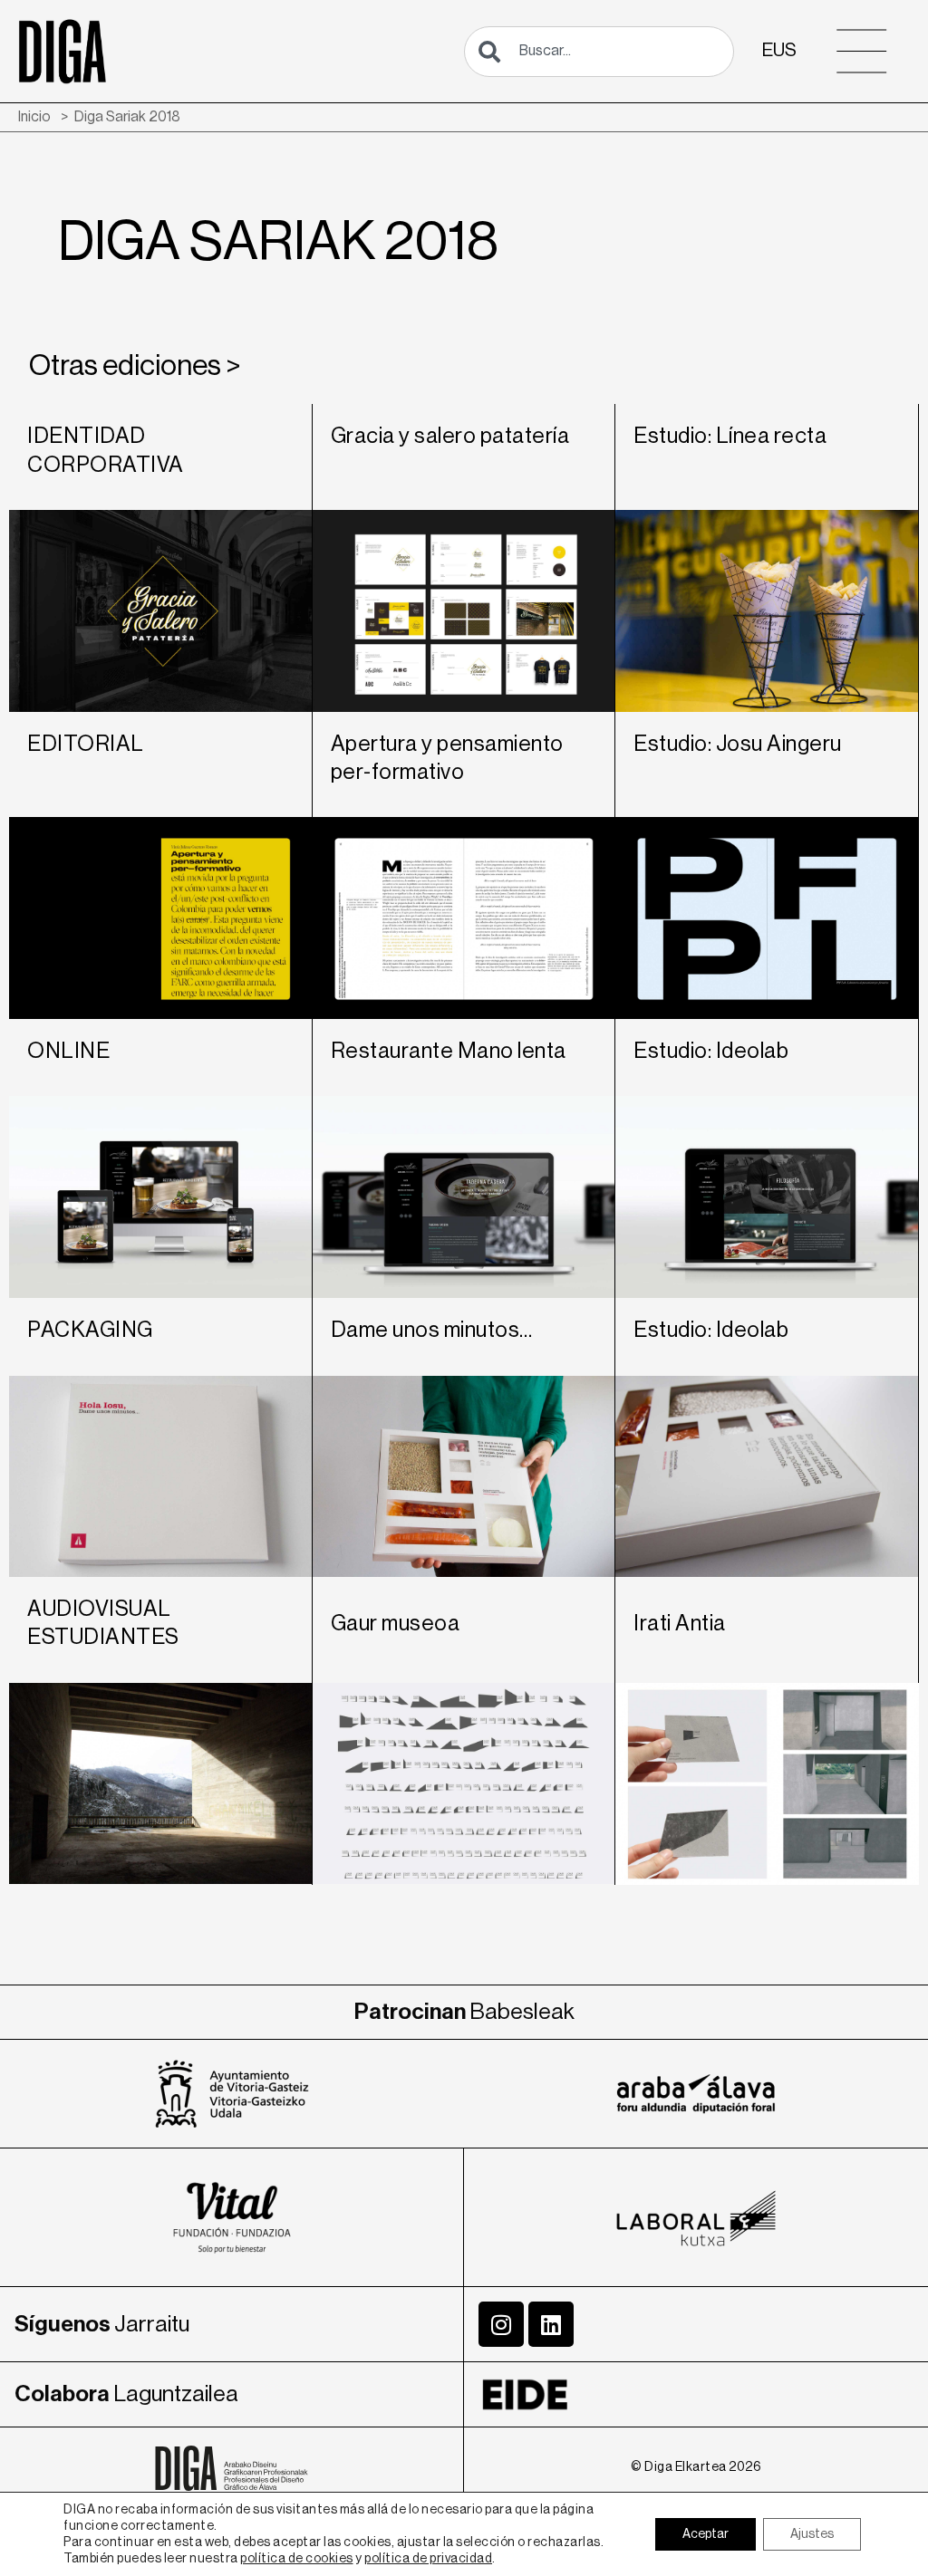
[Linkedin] (551, 2324)
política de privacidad (428, 2559)
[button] (862, 51)
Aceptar (706, 2534)
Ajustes (812, 2534)
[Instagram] (501, 2324)
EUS (779, 50)
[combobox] (599, 52)
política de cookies (297, 2559)
